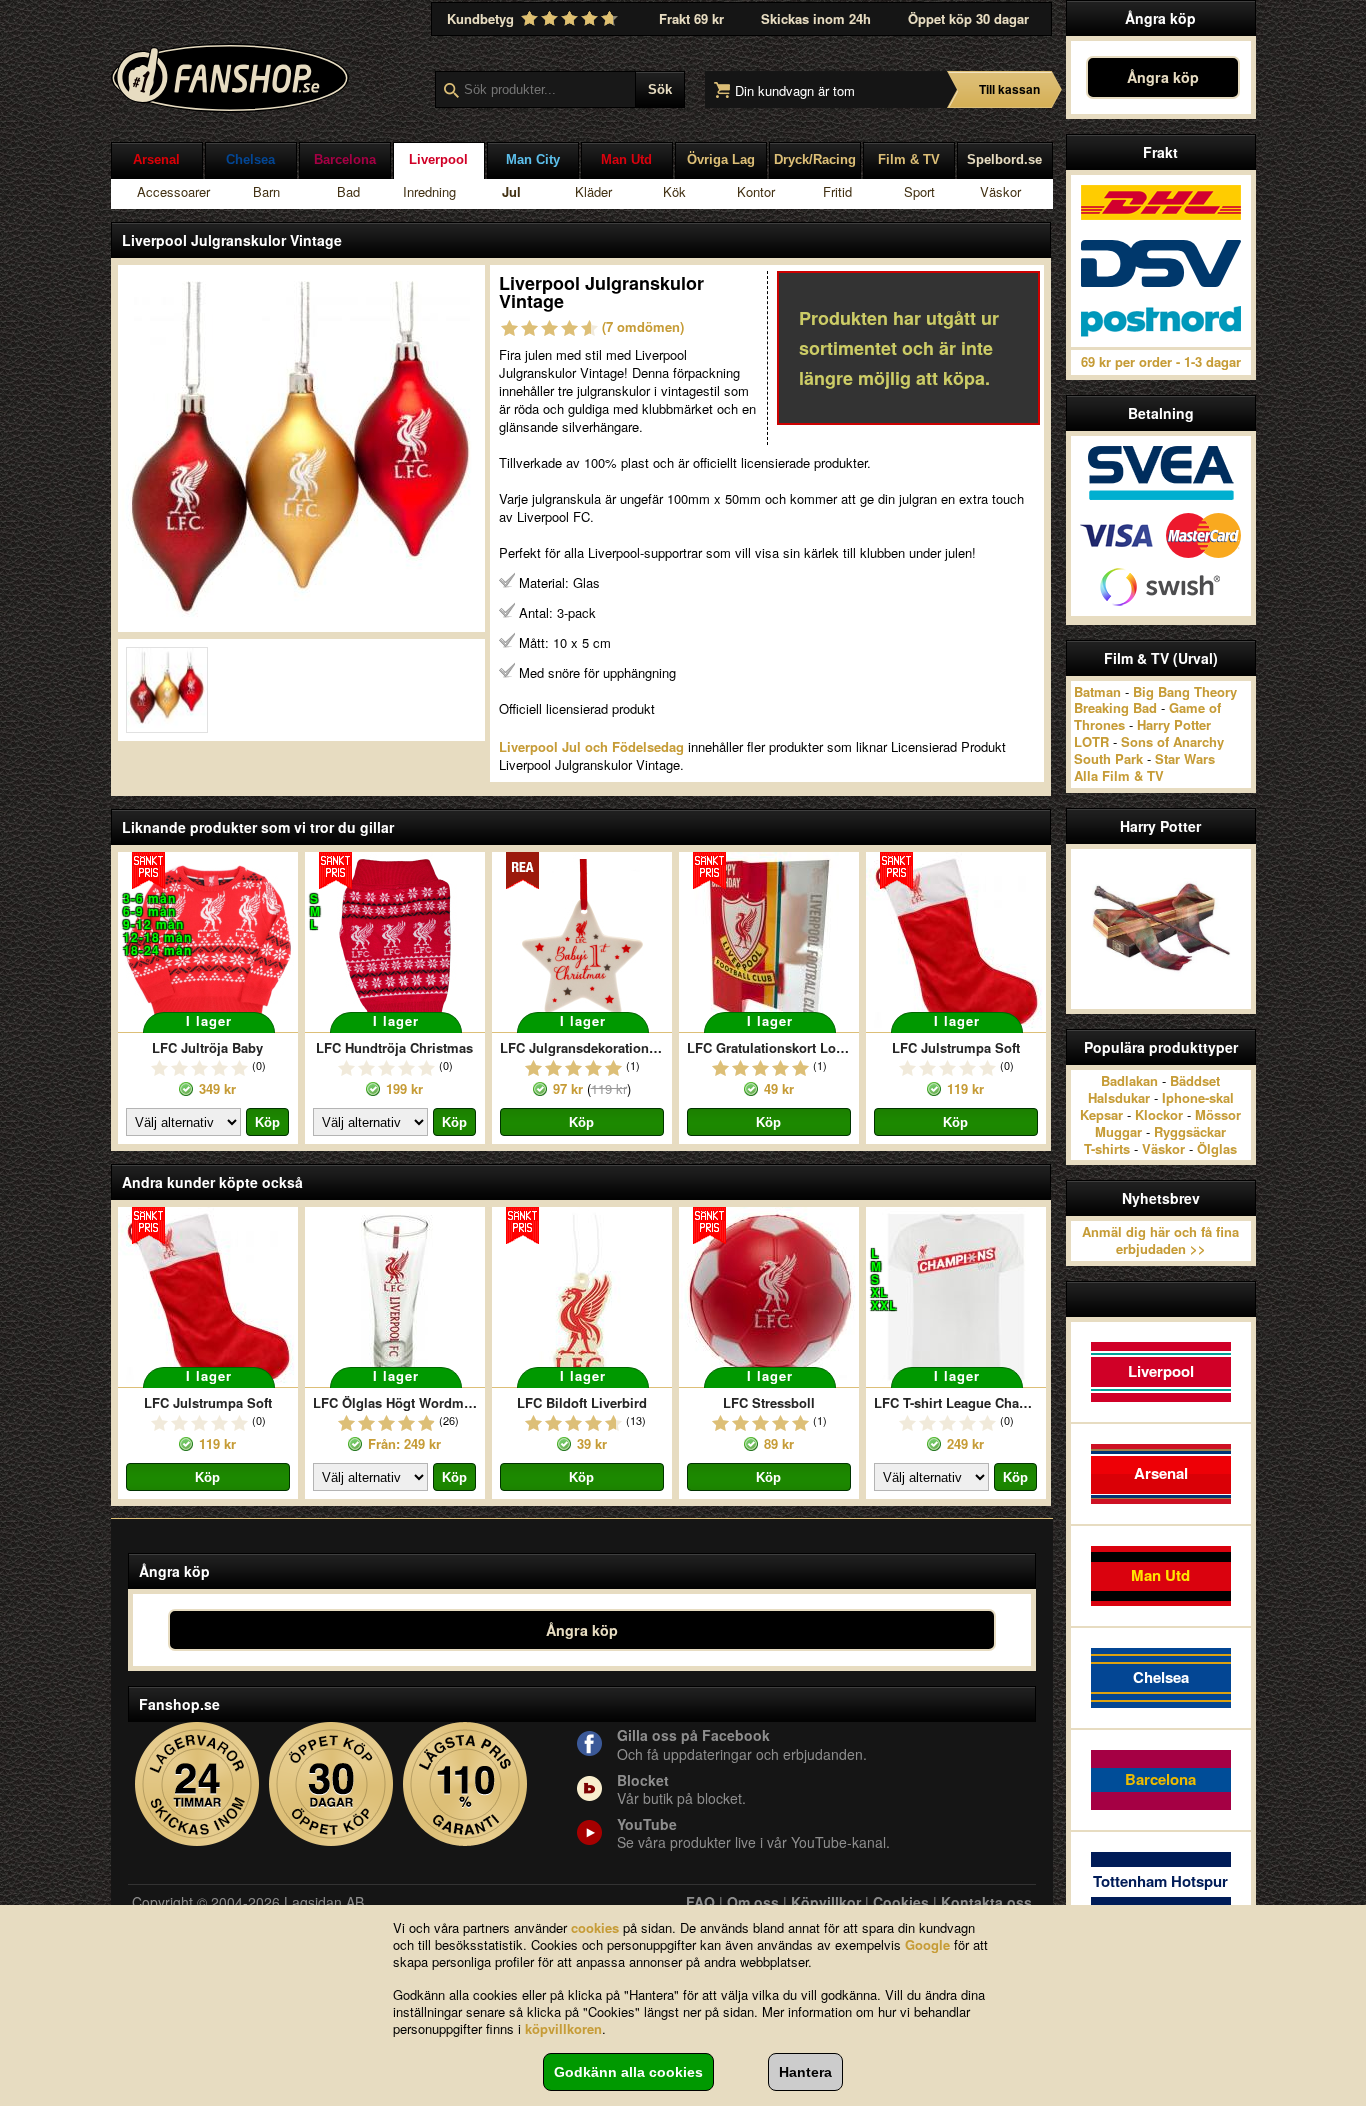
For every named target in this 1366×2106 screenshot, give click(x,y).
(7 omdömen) (643, 326)
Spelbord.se (1004, 159)
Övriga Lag (721, 159)
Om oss (753, 1902)
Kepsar (1101, 1114)
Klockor (1159, 1114)
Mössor (1218, 1114)
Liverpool (438, 159)
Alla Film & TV (1119, 775)
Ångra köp (1163, 77)
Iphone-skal (1198, 1097)
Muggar (1118, 1131)
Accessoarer (173, 191)
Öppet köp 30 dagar (968, 18)
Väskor (1000, 191)
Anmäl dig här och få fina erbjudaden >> (1160, 1240)
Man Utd (626, 159)
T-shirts (1107, 1148)
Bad (348, 191)
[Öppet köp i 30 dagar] (331, 1784)
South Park (1108, 758)
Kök (674, 191)
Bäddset (1195, 1080)
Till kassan (1009, 89)
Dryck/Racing (815, 159)
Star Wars (1185, 758)
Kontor (756, 191)
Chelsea (250, 159)
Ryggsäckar (1190, 1131)
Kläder (593, 191)
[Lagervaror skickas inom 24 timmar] (197, 1784)
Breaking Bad (1115, 707)
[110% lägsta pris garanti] (465, 1784)
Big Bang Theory (1185, 691)
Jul (511, 191)
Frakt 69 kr (691, 18)
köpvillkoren (563, 2028)
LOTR (1091, 741)
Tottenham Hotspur (1160, 1881)
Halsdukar (1119, 1097)
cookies (595, 1927)
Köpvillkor (826, 1902)
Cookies (901, 1902)
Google (927, 1944)
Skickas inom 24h (816, 18)
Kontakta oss (986, 1902)
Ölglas (1217, 1148)
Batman (1097, 691)
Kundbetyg (482, 18)
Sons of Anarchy (1172, 741)
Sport (919, 191)
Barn (266, 191)
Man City (533, 159)
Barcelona (345, 159)
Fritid (837, 191)
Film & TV (909, 159)
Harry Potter (1174, 724)
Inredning (429, 191)
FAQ (700, 1902)
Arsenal (156, 159)
